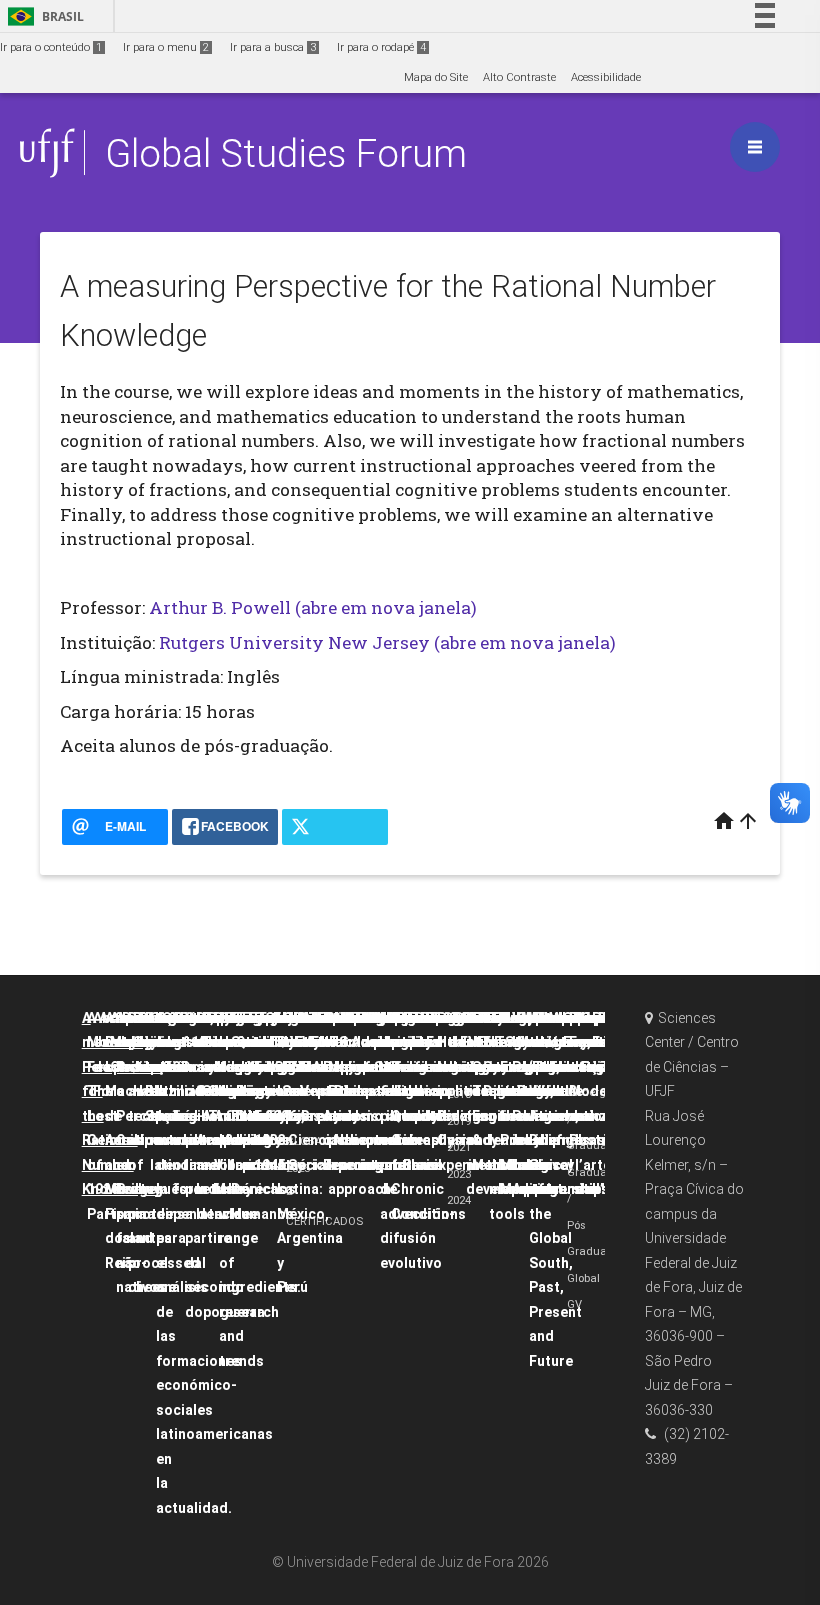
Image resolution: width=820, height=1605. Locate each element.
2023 (459, 1174)
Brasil (42, 16)
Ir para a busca (273, 47)
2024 (459, 1200)
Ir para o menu (166, 47)
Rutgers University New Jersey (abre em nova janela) (387, 642)
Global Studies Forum (286, 153)
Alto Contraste (519, 77)
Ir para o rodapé (381, 47)
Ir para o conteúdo (51, 47)
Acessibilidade (606, 77)
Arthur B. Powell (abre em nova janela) (313, 607)
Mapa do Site (436, 77)
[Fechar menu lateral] (755, 147)
